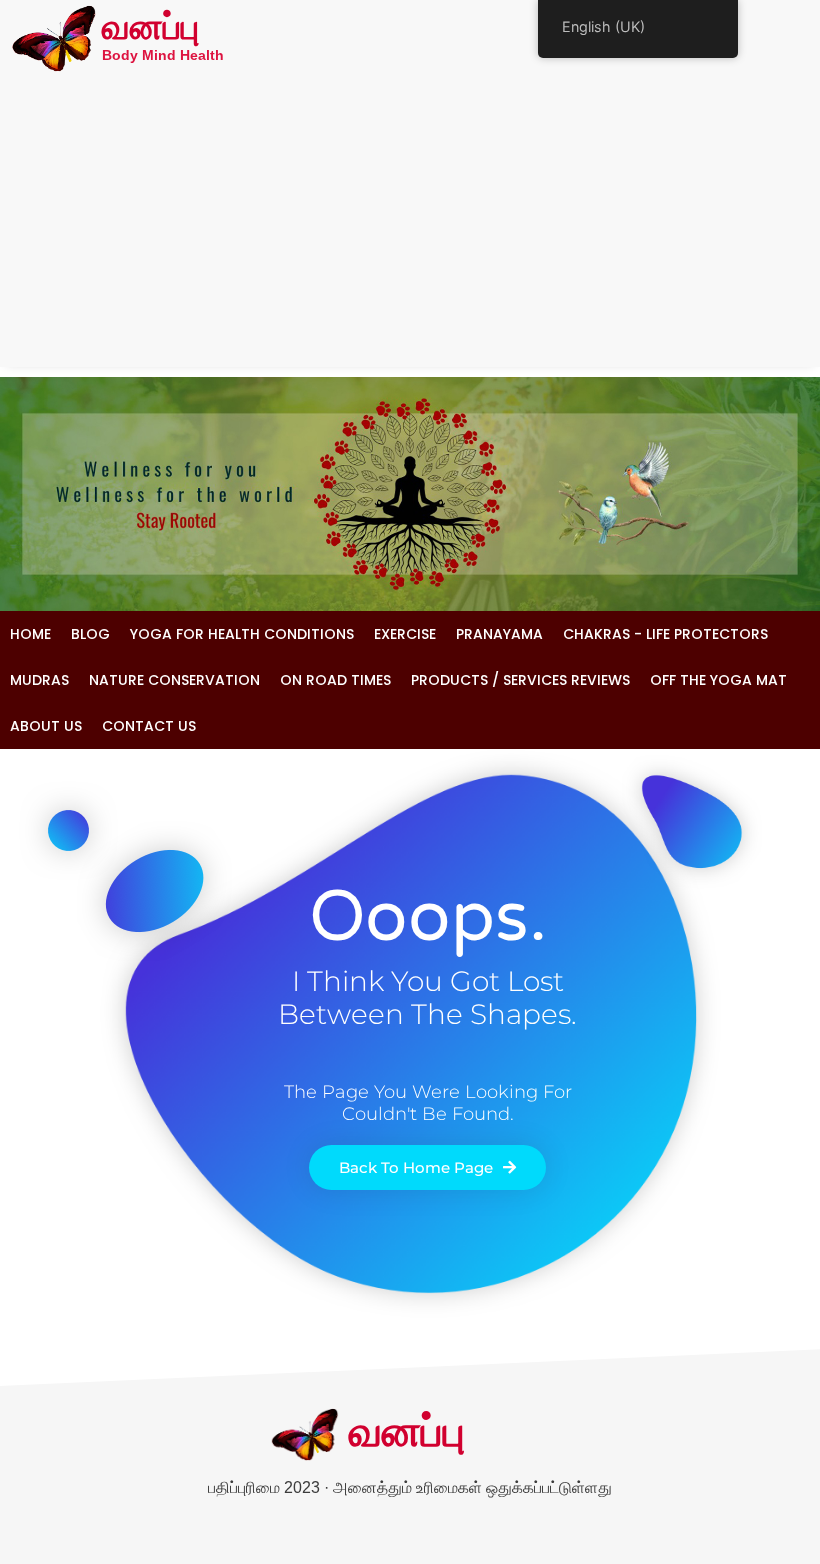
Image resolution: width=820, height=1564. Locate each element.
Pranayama (499, 634)
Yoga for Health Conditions (242, 634)
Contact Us (149, 726)
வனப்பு (150, 29)
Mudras (39, 680)
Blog (90, 634)
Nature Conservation (174, 680)
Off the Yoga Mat (718, 680)
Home (30, 634)
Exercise (405, 634)
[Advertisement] (410, 227)
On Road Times (335, 680)
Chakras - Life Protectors (665, 634)
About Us (46, 726)
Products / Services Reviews (520, 680)
